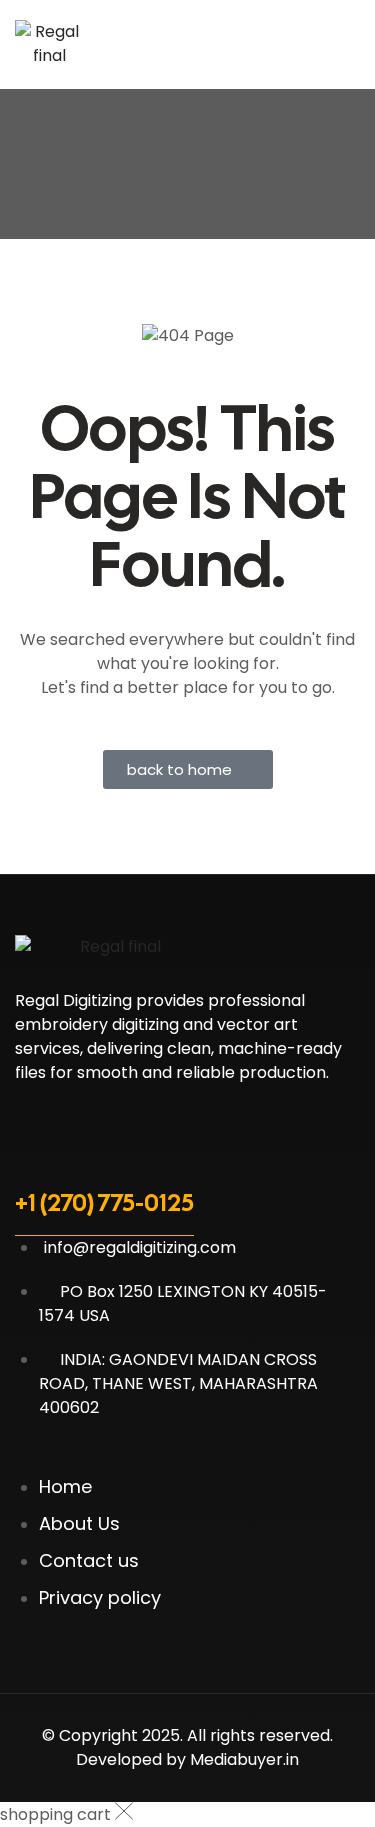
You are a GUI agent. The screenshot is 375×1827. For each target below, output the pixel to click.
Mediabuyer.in (244, 1759)
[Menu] (350, 44)
